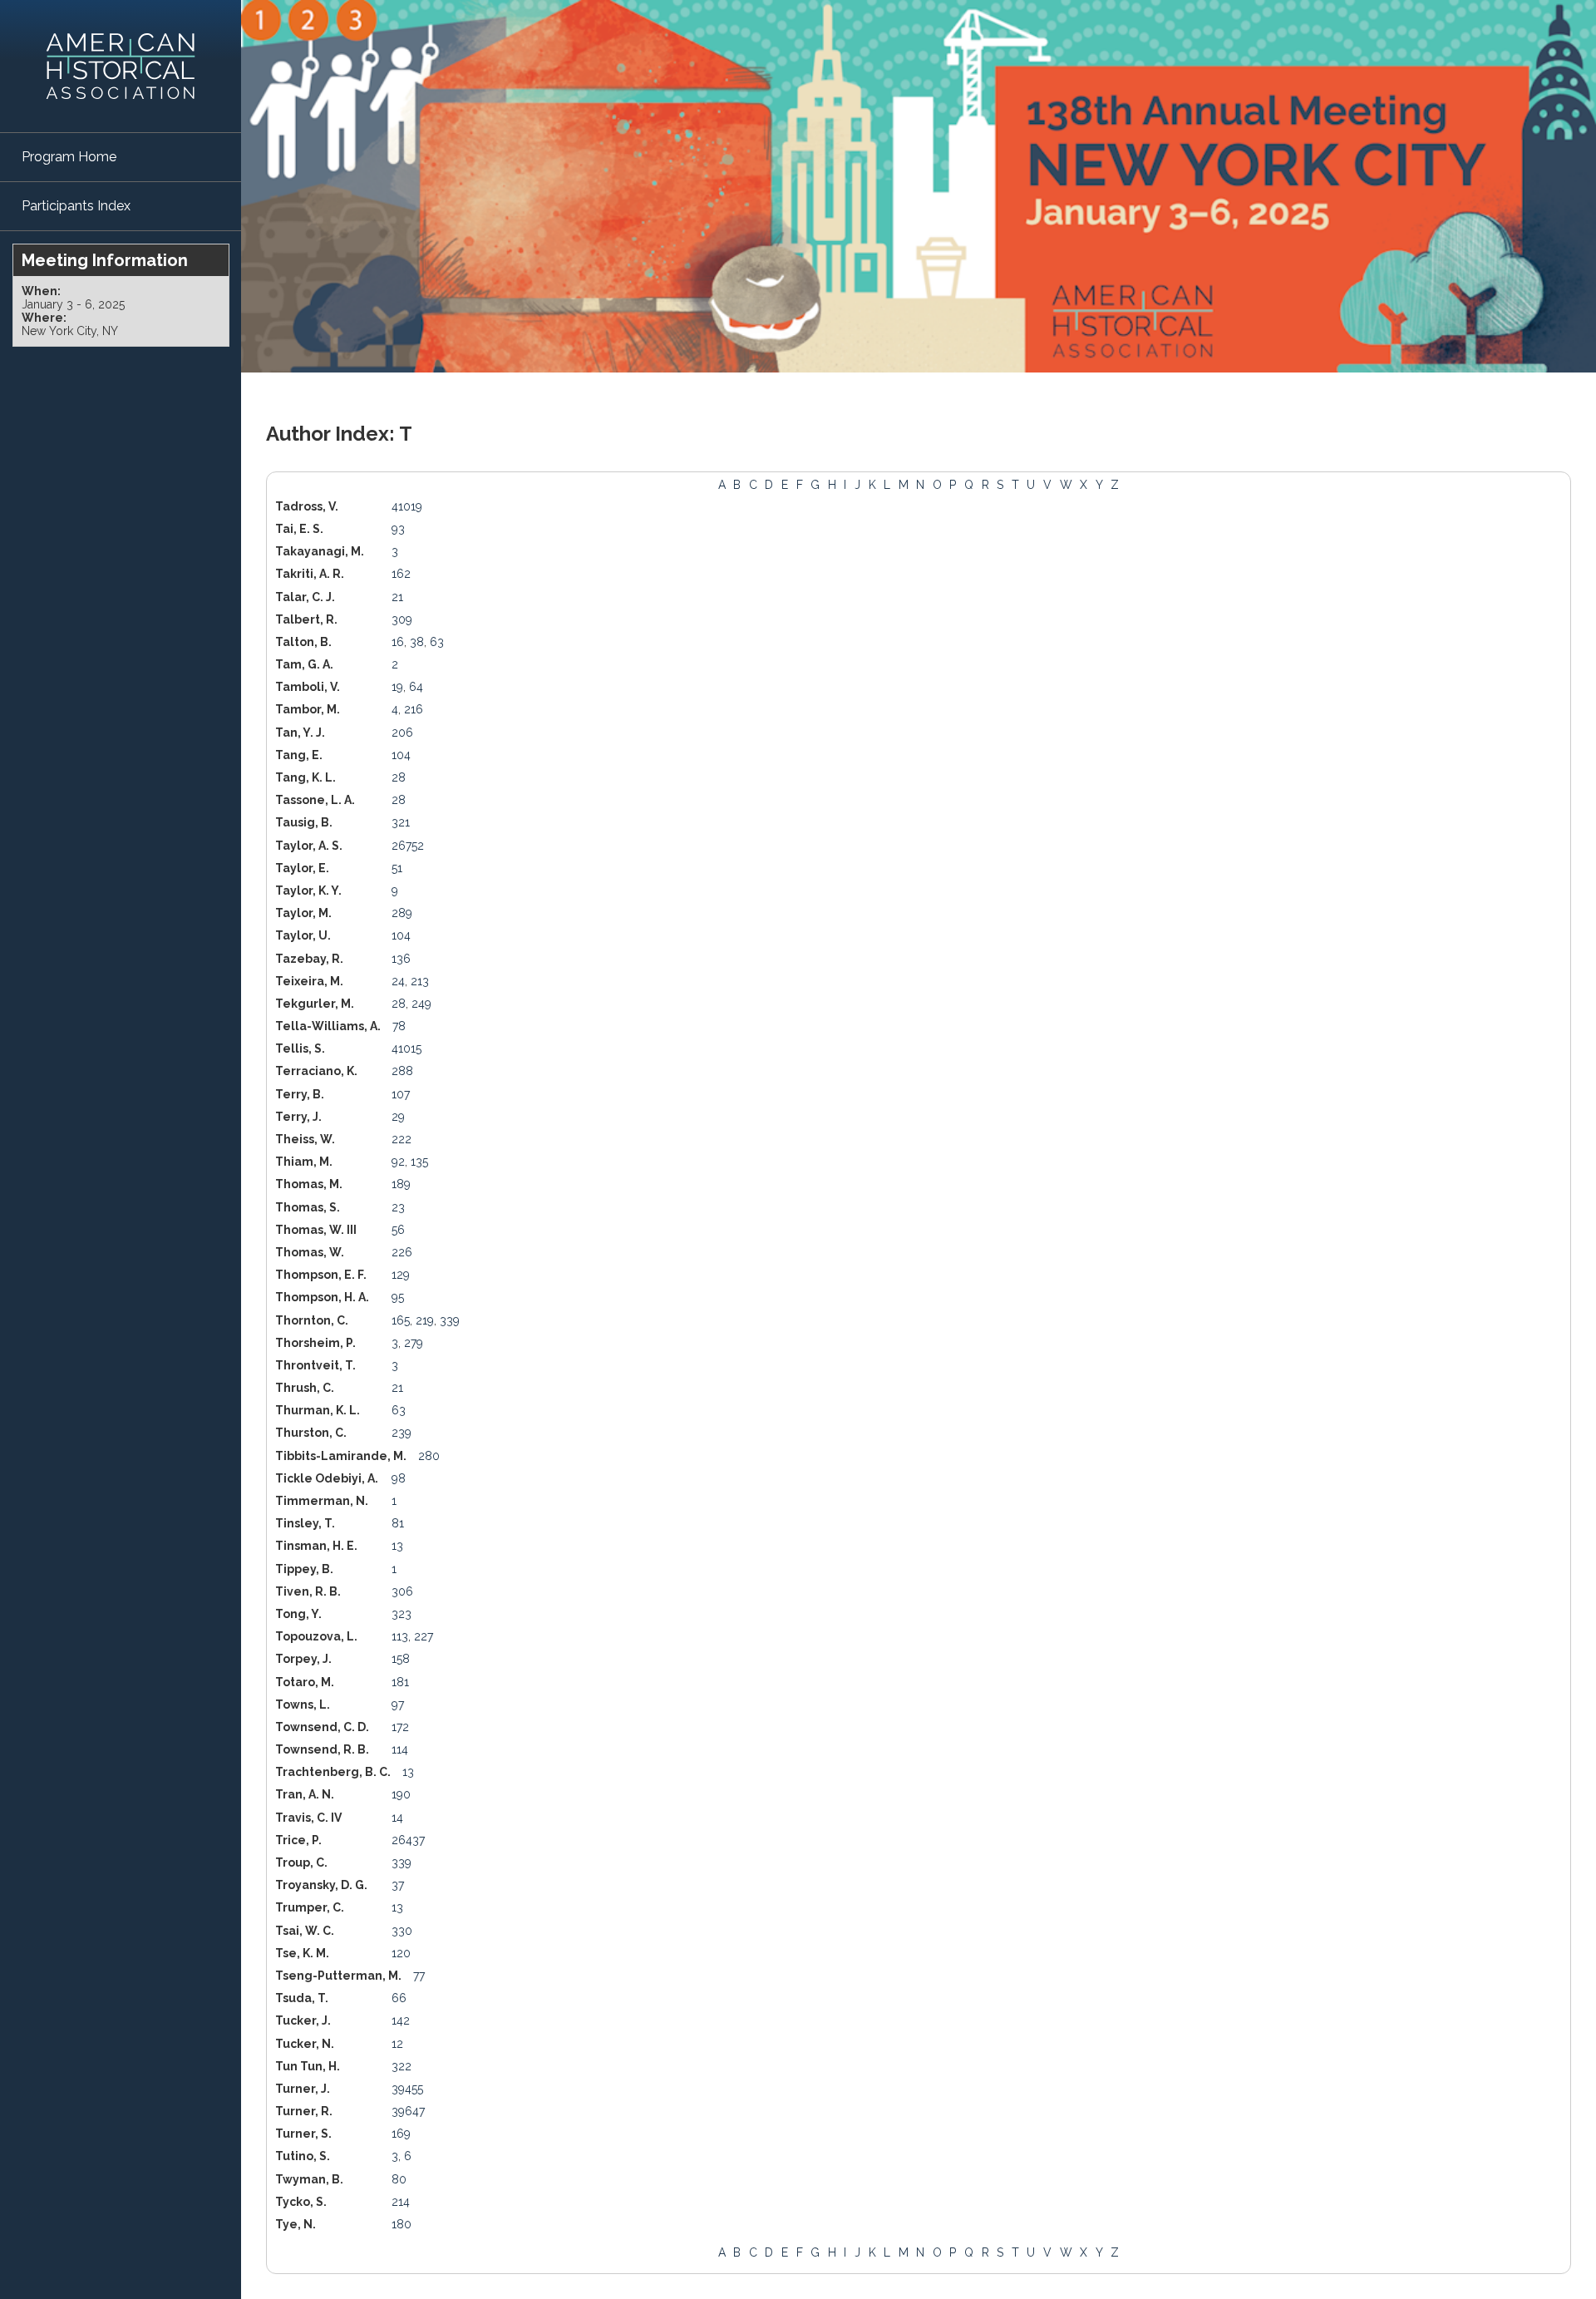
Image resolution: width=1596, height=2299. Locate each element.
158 (401, 1659)
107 (401, 1094)
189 (401, 1184)
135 (419, 1162)
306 (402, 1591)
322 (401, 2066)
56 (398, 1230)
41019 (407, 506)
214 (401, 2202)
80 (399, 2179)
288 (402, 1071)
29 (398, 1117)
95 (398, 1297)
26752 (408, 846)
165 (401, 1320)
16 (398, 642)
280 (429, 1456)
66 (399, 1998)
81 (398, 1523)
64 (416, 687)
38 (417, 642)
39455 (407, 2089)
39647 (408, 2111)
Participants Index (76, 206)
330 (402, 1931)
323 (401, 1614)
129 (401, 1275)
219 (425, 1320)
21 (397, 597)
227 (424, 1636)
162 (401, 574)
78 (399, 1026)
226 (402, 1252)
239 (401, 1433)
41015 (406, 1048)
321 (401, 822)
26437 (408, 1840)
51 (397, 868)
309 (402, 619)
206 (402, 733)
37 (398, 1885)
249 (421, 1004)
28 (399, 777)
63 (437, 642)
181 (400, 1682)
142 (401, 2020)
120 (401, 1953)
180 (401, 2224)
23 (398, 1207)
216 (414, 709)
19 (397, 687)
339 (450, 1320)
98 (399, 1478)
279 (414, 1343)
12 (397, 2044)
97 (398, 1705)
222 (401, 1139)
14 (397, 1818)
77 (419, 1976)
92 (398, 1162)
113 (400, 1636)
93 (398, 529)
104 (401, 755)
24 (398, 981)
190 (401, 1794)
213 (420, 981)
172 (400, 1727)
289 (402, 913)
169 (401, 2134)
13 (397, 1546)
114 (400, 1749)
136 (401, 959)
